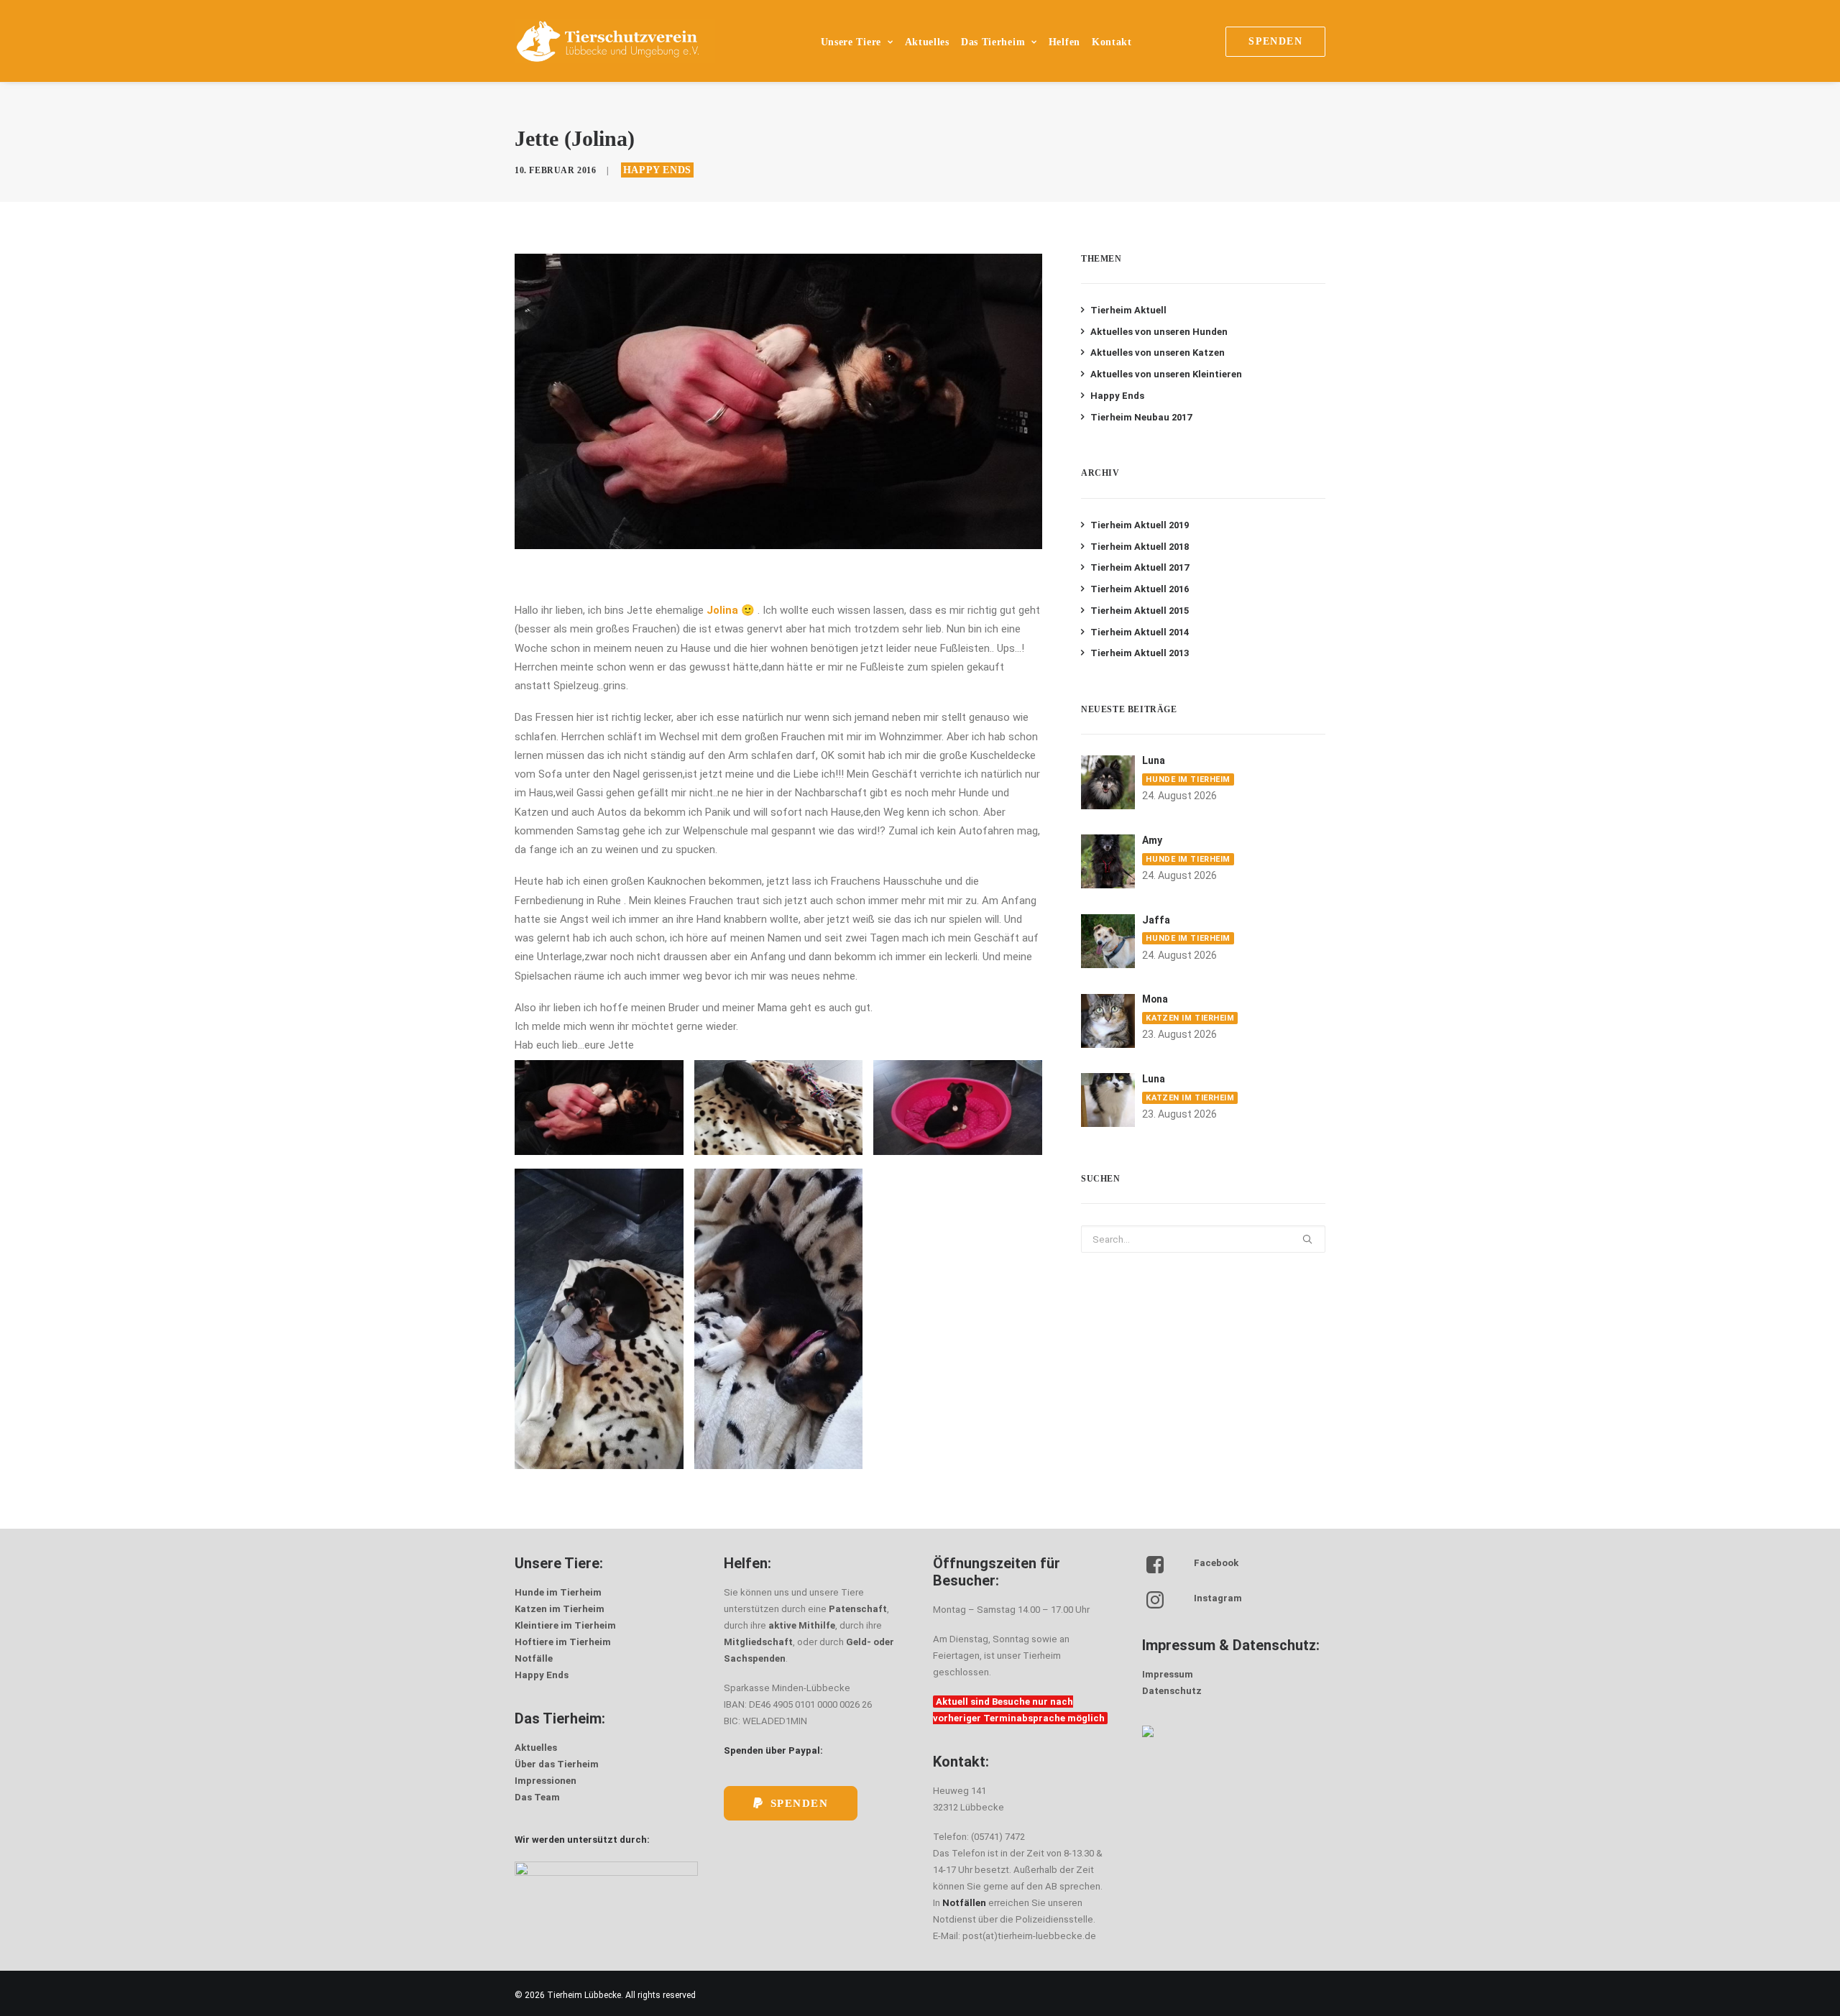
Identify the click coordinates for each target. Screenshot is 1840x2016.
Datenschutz (1172, 1691)
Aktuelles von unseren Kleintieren (1166, 374)
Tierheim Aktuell (1128, 310)
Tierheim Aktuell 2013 (1140, 653)
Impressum (1168, 1674)
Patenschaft (858, 1609)
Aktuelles (927, 42)
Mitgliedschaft (758, 1642)
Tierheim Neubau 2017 (1141, 417)
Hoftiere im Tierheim (563, 1642)
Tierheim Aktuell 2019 (1140, 525)
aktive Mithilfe (802, 1625)
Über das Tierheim (557, 1764)
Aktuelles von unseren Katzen (1158, 353)
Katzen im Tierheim (1190, 1018)
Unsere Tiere (851, 42)
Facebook (1216, 1563)
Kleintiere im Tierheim (565, 1625)
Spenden (800, 1803)
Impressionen (546, 1781)
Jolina (722, 610)
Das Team (537, 1797)
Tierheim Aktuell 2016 (1140, 589)
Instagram (1218, 1598)
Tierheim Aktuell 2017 (1140, 567)
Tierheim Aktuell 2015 (1140, 611)
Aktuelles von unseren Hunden (1159, 332)
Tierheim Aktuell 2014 (1140, 632)
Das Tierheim (993, 42)
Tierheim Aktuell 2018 (1140, 547)
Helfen (1064, 42)
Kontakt (1112, 42)
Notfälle (534, 1658)
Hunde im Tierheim (1188, 779)
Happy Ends (657, 170)
